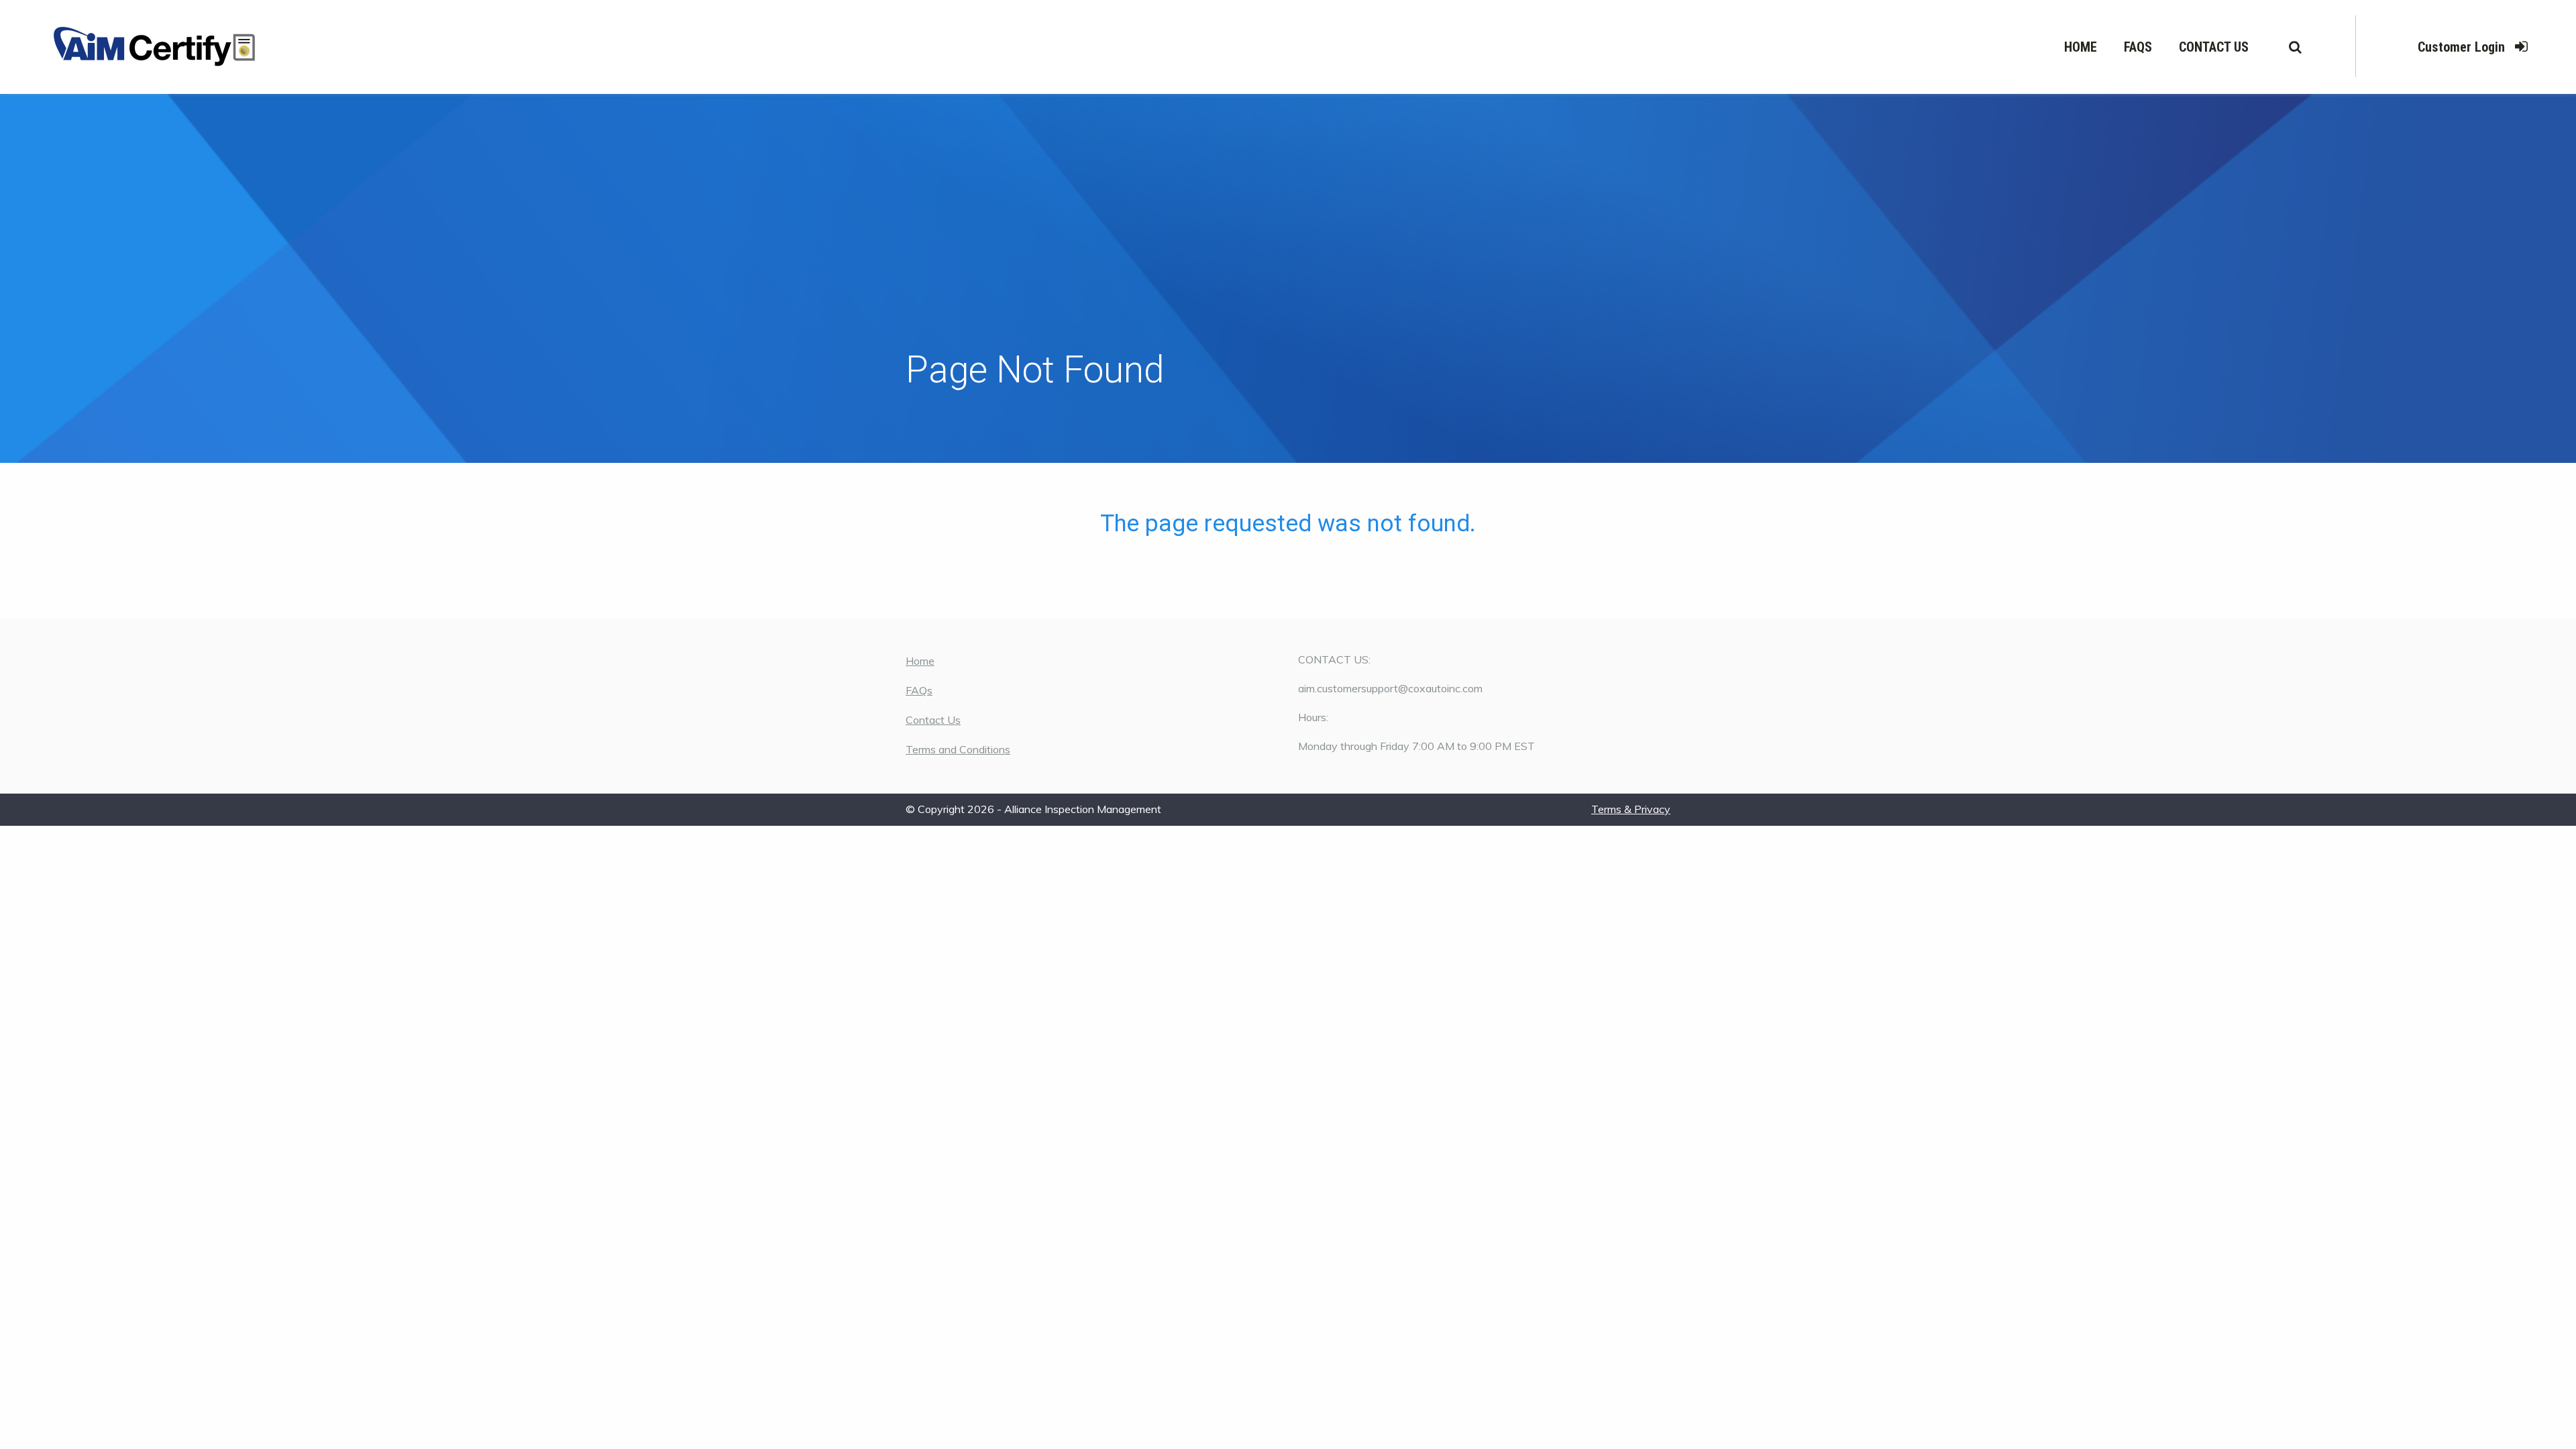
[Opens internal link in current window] (154, 47)
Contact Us (2214, 47)
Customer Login (2461, 47)
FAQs (2138, 47)
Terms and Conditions (958, 749)
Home (2081, 47)
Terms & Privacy (1631, 809)
